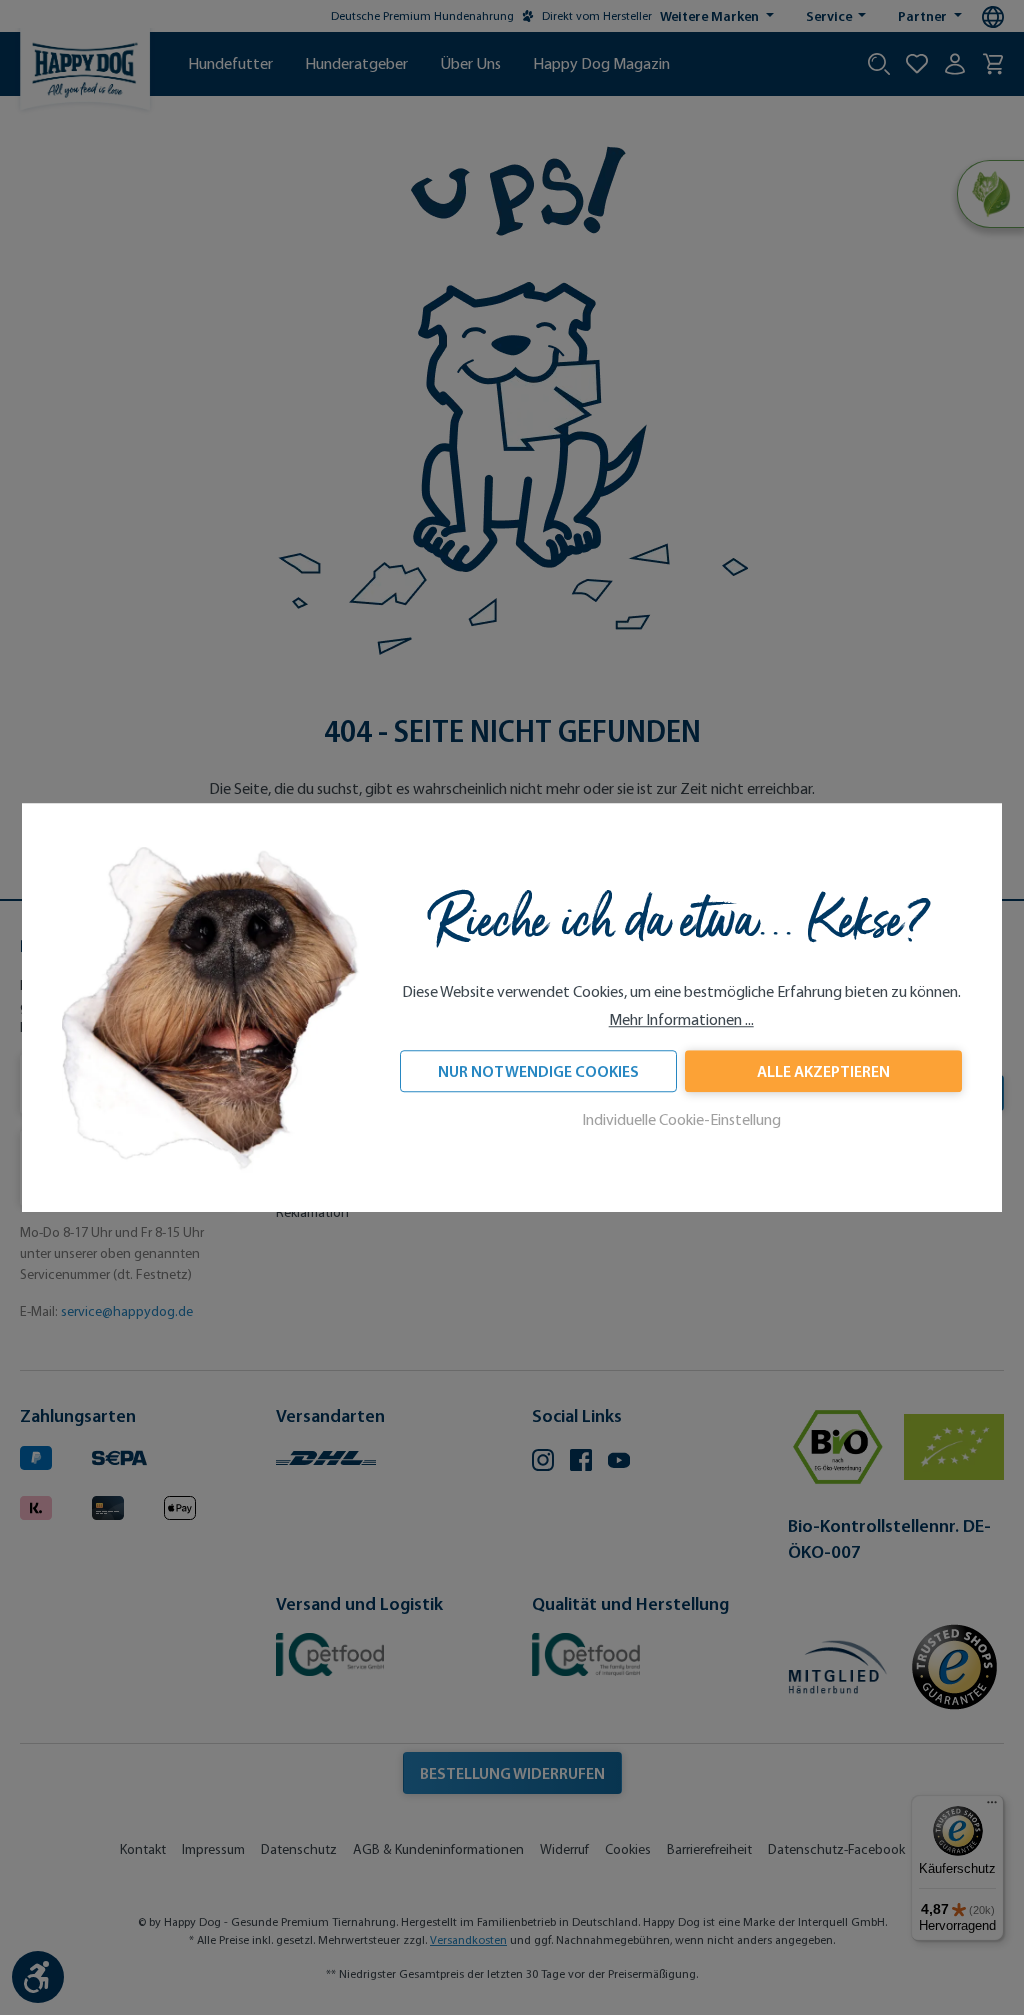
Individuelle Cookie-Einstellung (681, 1120)
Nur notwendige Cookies (538, 1072)
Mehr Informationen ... (681, 1020)
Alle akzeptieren (823, 1072)
